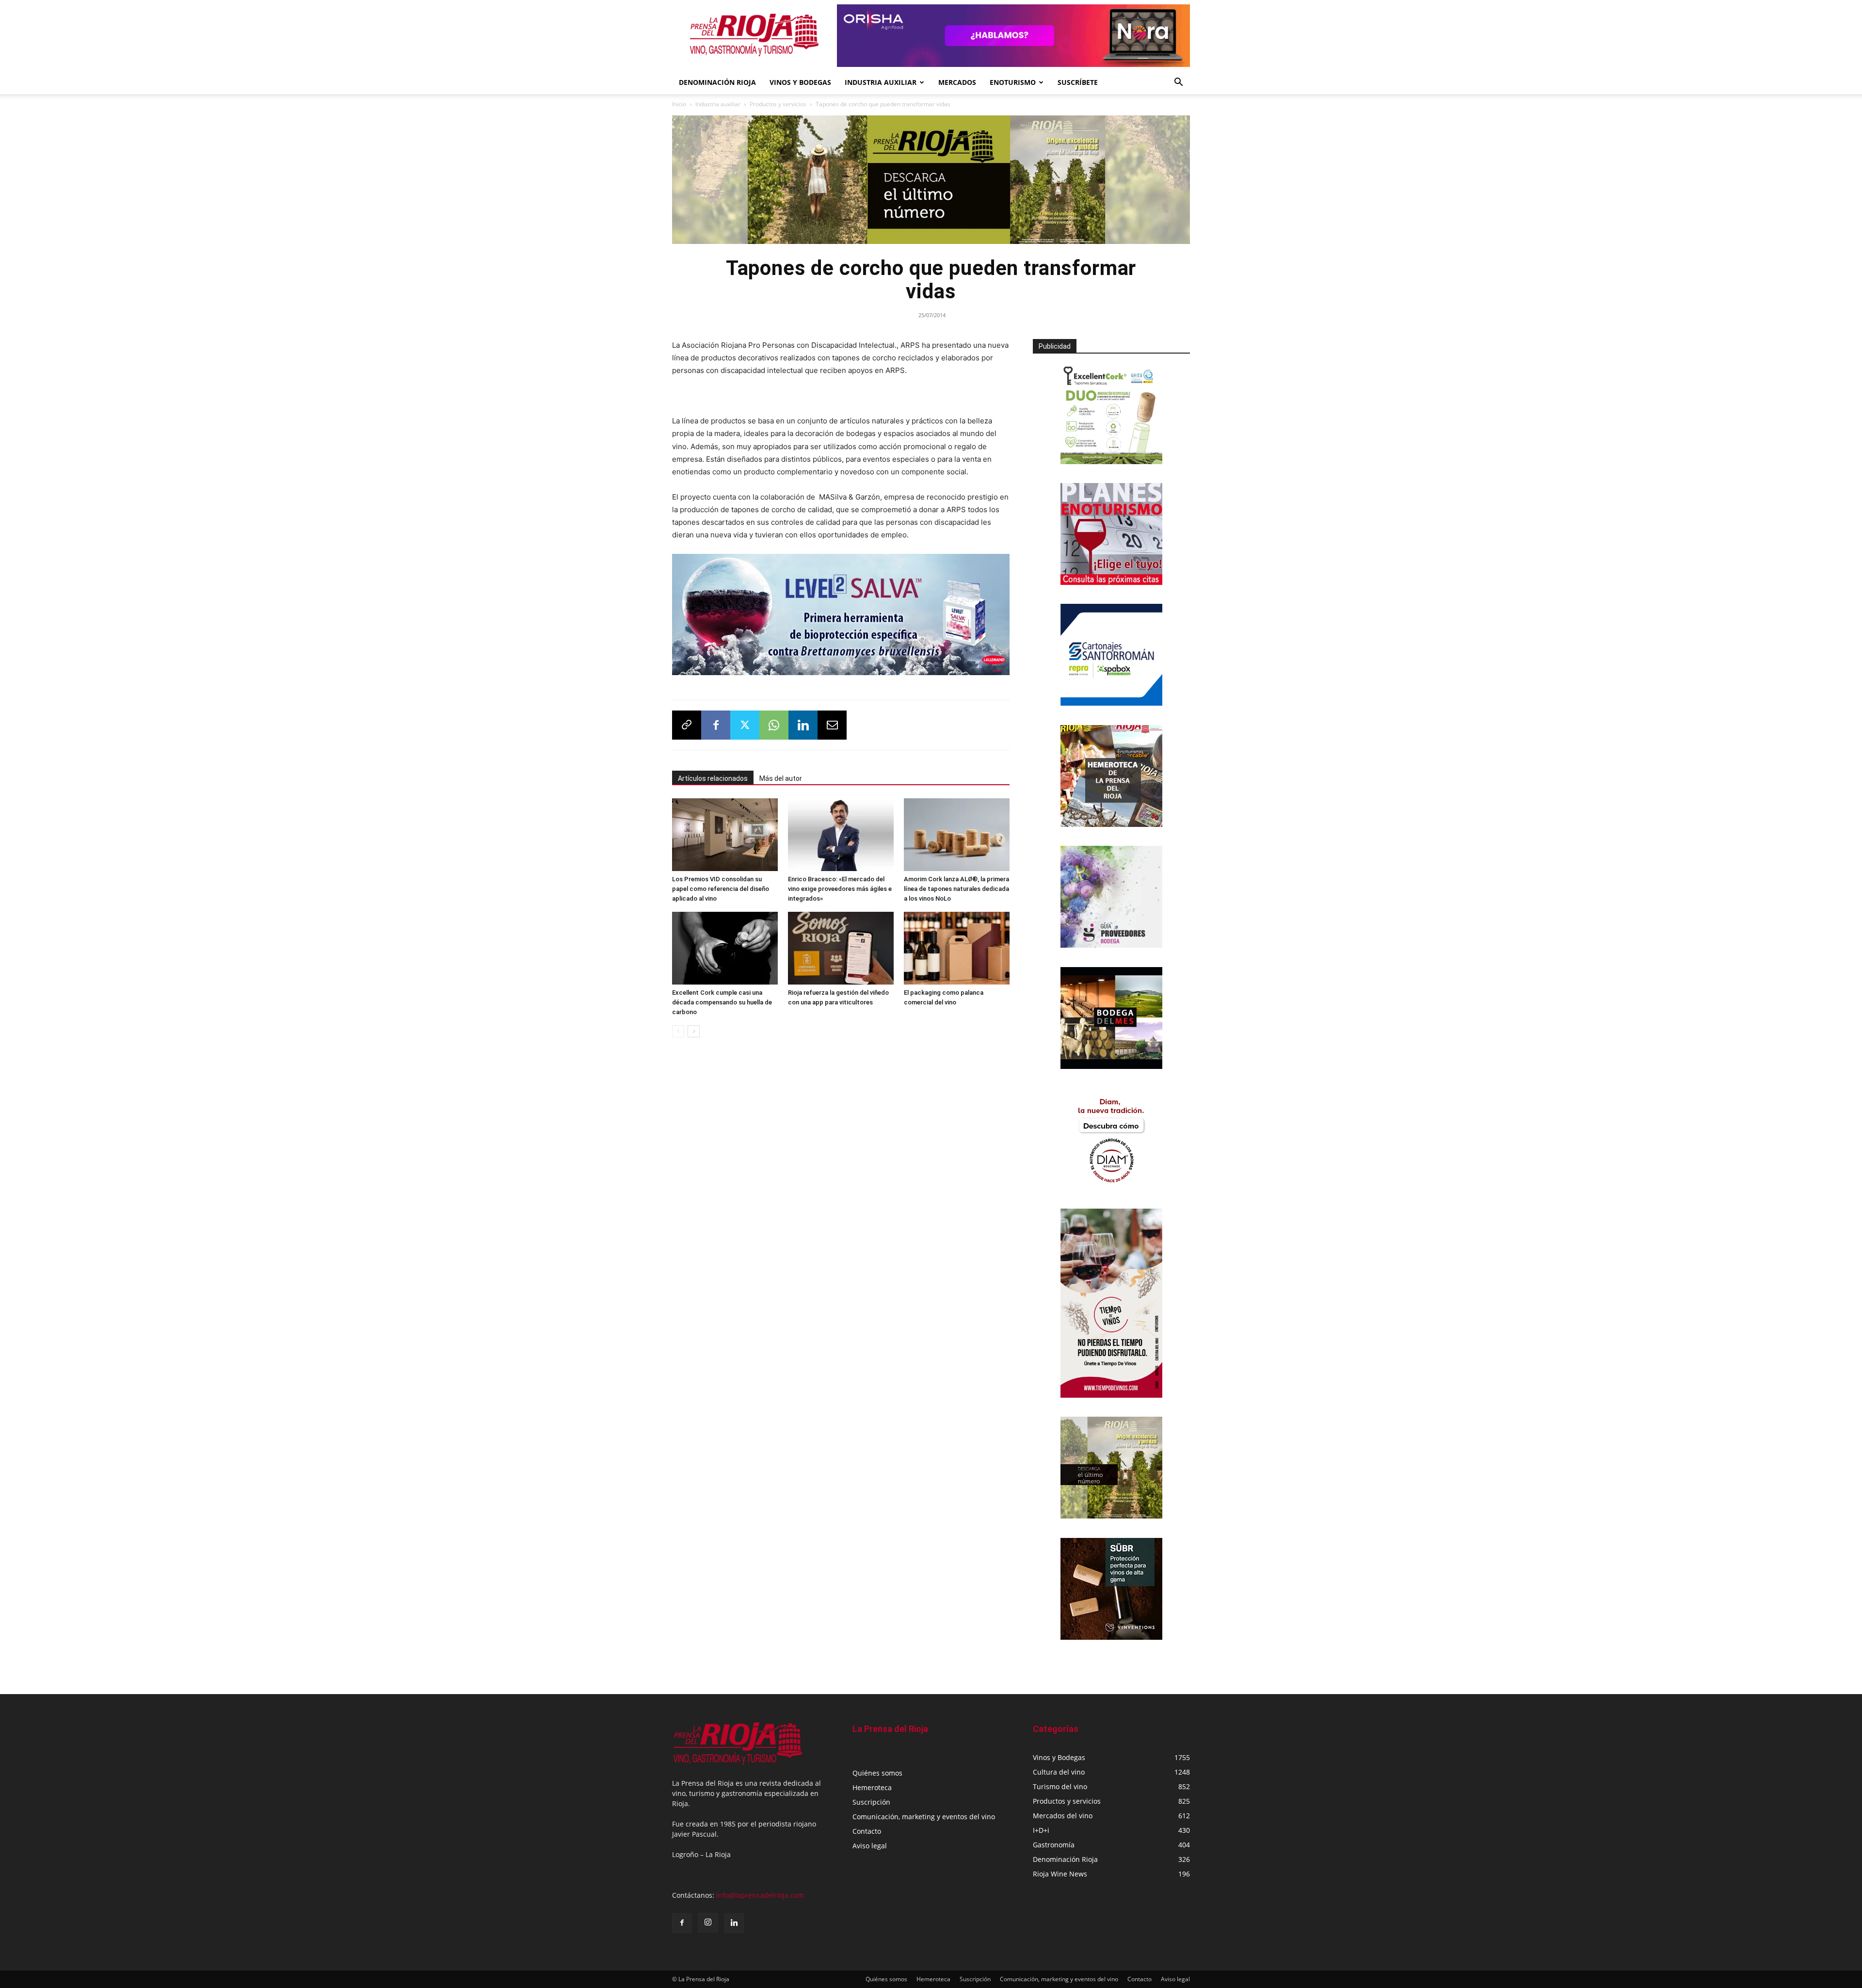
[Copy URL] (687, 725)
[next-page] (694, 1031)
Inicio (679, 104)
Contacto (867, 1831)
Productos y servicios (778, 104)
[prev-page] (678, 1031)
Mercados (957, 82)
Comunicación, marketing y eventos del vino (924, 1817)
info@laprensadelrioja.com (760, 1895)
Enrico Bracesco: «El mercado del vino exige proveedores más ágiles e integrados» (840, 889)
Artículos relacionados (713, 778)
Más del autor (781, 778)
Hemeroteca (872, 1787)
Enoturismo (1013, 82)
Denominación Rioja (717, 82)
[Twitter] (745, 725)
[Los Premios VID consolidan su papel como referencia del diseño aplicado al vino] (725, 835)
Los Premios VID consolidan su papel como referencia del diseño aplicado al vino (721, 889)
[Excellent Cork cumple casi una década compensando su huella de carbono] (725, 948)
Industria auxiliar (718, 104)
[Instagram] (708, 1923)
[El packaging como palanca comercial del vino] (957, 948)
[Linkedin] (803, 725)
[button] (1178, 83)
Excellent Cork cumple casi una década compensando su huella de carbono (722, 1002)
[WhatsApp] (774, 725)
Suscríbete (1078, 82)
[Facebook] (716, 725)
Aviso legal (870, 1846)
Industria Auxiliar (881, 82)
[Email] (832, 725)
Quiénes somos (877, 1773)
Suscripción (871, 1802)
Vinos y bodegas (800, 82)
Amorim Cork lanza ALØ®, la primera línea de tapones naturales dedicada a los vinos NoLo (956, 889)
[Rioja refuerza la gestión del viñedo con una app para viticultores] (841, 948)
